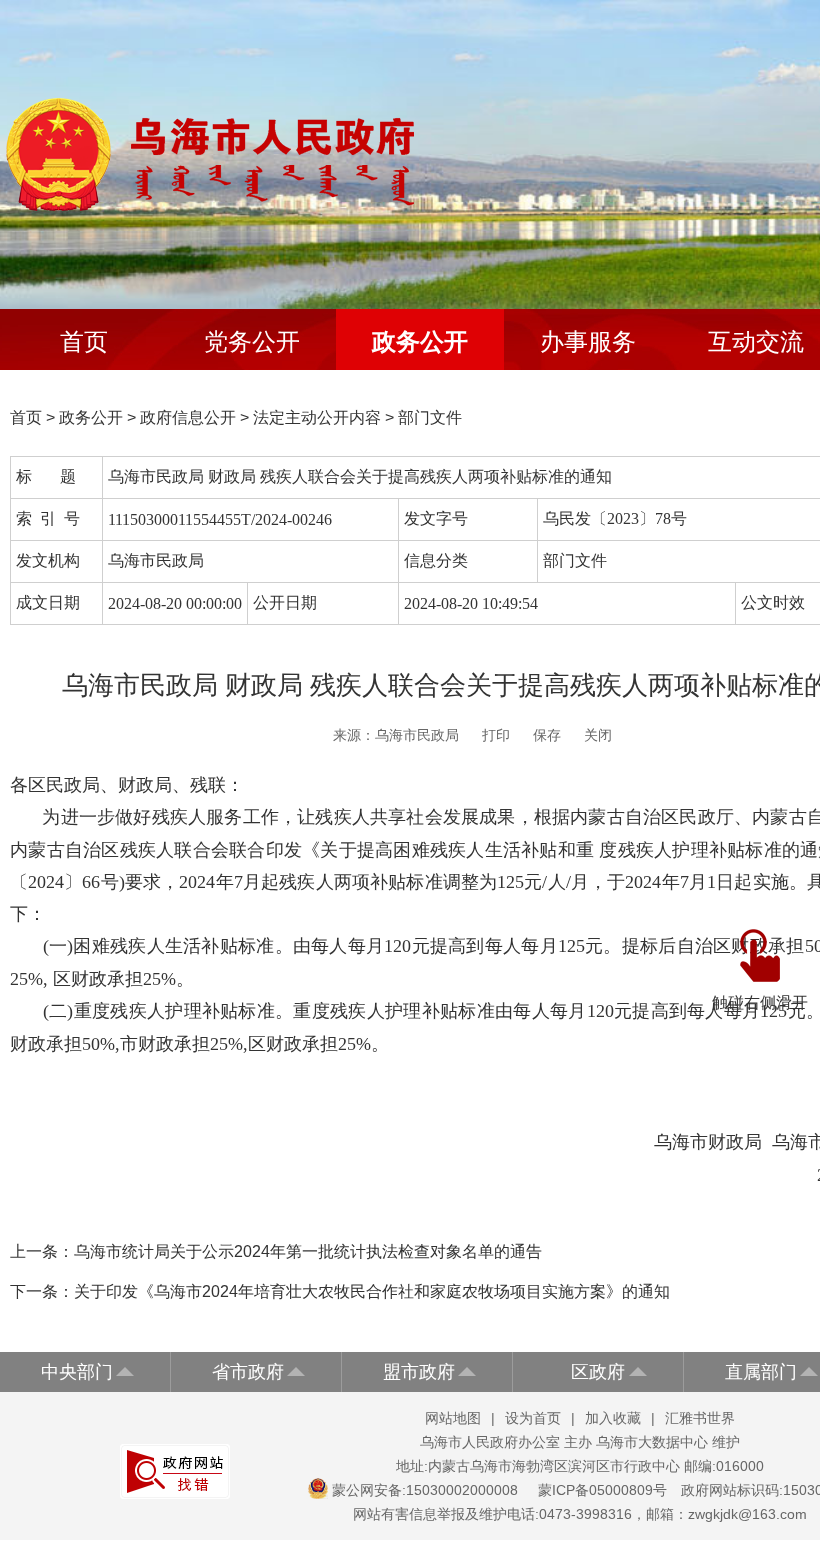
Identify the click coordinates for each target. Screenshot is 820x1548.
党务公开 (252, 341)
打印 (496, 735)
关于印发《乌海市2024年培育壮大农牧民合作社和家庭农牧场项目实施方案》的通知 (372, 1291)
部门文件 (430, 417)
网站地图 (453, 1418)
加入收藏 (613, 1418)
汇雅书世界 (700, 1418)
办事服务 (588, 341)
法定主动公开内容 (317, 417)
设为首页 (533, 1418)
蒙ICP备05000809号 (602, 1490)
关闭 (598, 735)
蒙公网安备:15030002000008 (425, 1490)
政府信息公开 (188, 417)
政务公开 (420, 341)
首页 (84, 341)
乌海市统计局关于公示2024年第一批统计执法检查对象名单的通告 (308, 1251)
